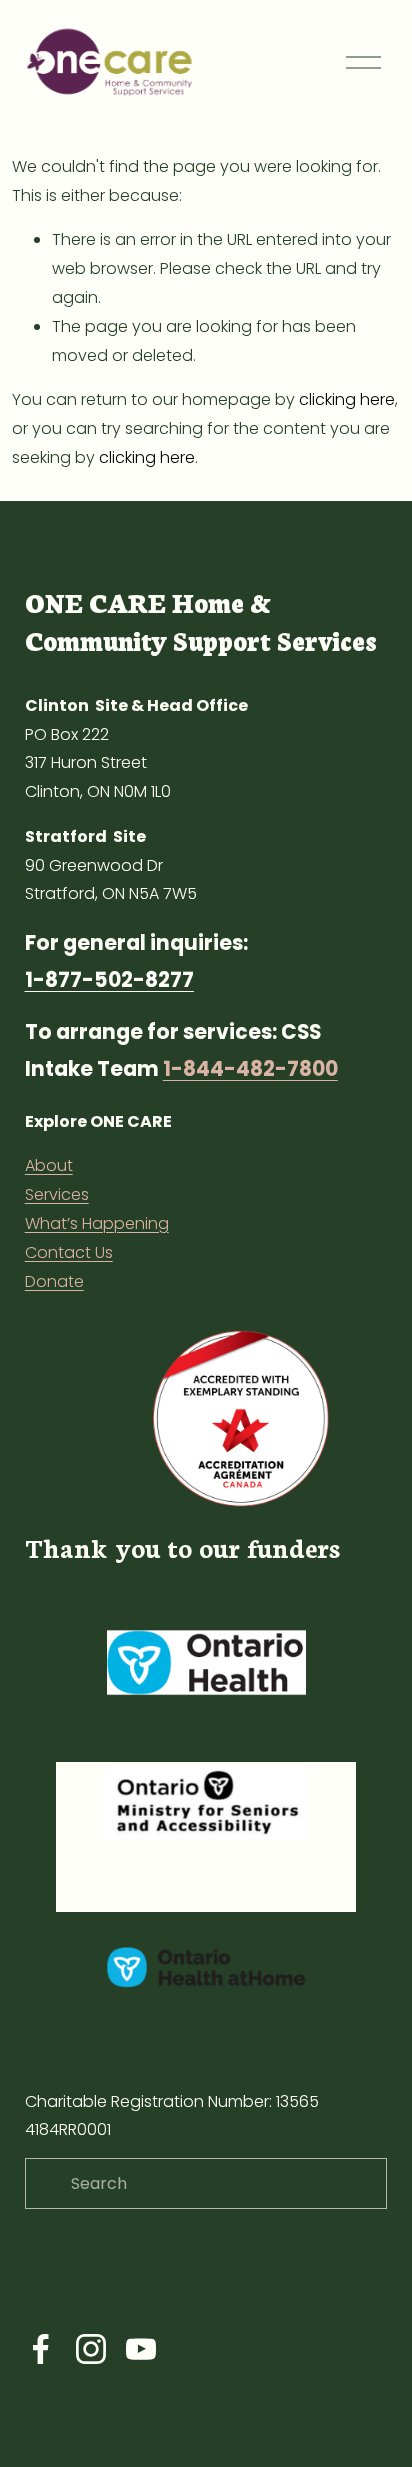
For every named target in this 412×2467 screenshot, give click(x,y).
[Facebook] (41, 2349)
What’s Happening (97, 1223)
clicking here (347, 399)
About (49, 1165)
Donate (54, 1281)
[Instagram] (91, 2349)
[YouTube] (141, 2349)
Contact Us (69, 1252)
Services (57, 1194)
